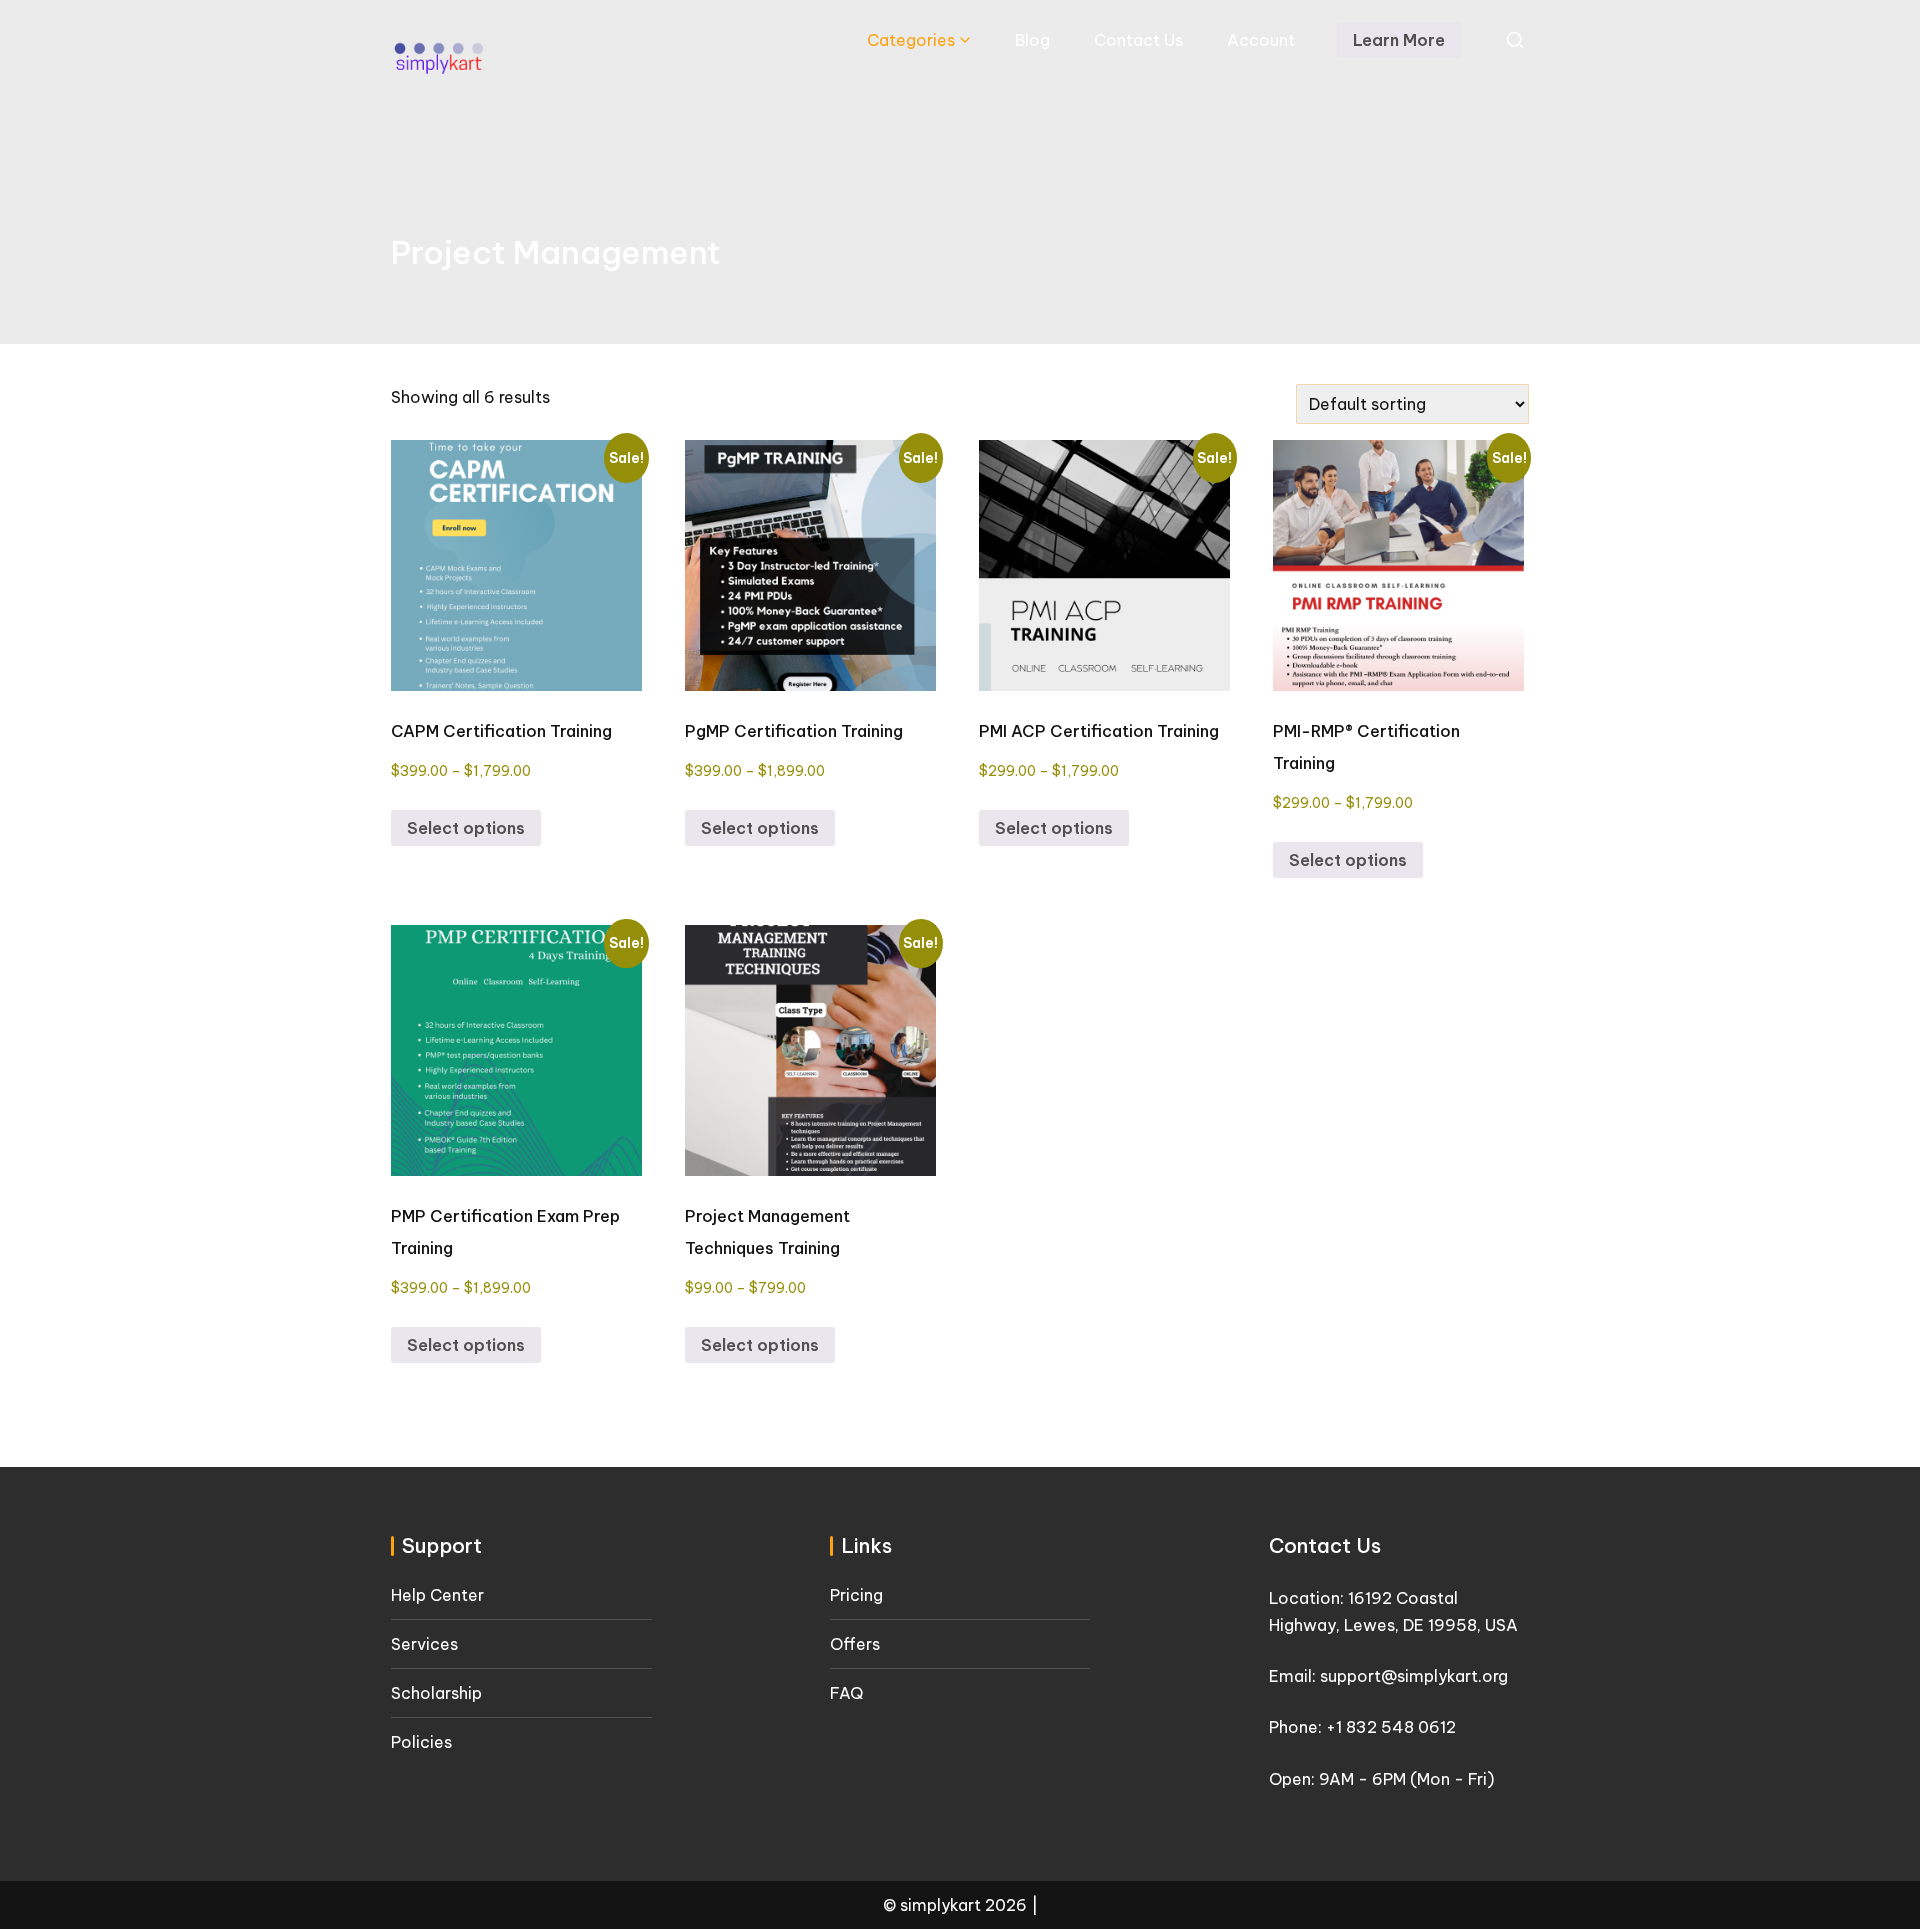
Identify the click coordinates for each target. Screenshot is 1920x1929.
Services (424, 1644)
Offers (855, 1644)
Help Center (437, 1595)
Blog (1032, 40)
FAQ (846, 1693)
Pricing (856, 1595)
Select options (466, 828)
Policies (421, 1742)
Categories (911, 40)
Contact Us (1138, 40)
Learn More (1399, 40)
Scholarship (436, 1693)
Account (1261, 40)
